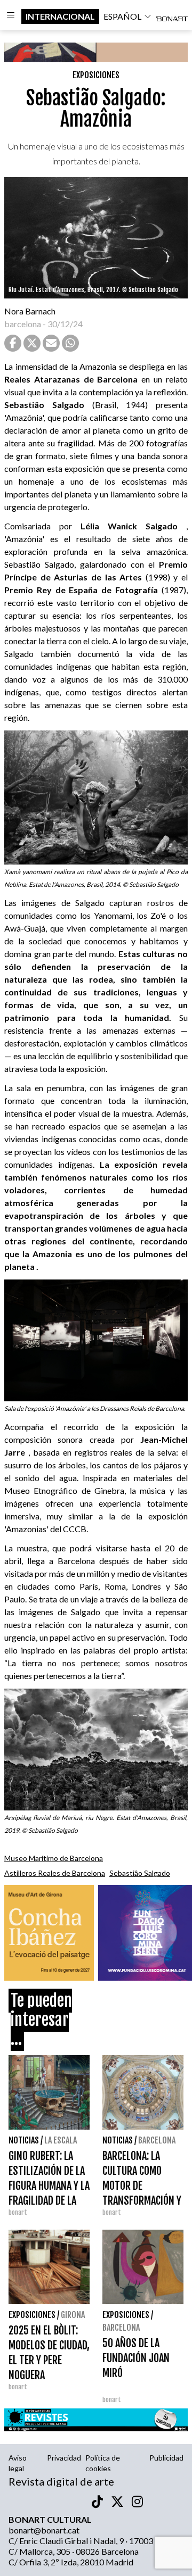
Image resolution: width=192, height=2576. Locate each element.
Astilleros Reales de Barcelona (55, 1873)
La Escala (61, 2140)
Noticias (24, 2140)
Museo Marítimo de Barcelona (54, 1858)
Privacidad (64, 2458)
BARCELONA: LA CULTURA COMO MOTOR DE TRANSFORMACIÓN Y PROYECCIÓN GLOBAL (142, 2186)
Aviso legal (18, 2463)
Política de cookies (103, 2463)
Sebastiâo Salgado (140, 1873)
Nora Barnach (30, 311)
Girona (73, 2315)
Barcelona (157, 2140)
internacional (60, 16)
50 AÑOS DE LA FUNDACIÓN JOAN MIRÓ (136, 2358)
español (122, 16)
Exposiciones (96, 75)
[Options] (11, 16)
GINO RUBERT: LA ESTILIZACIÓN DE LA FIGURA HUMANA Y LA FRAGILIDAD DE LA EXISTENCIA (49, 2186)
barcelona (23, 324)
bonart (18, 2212)
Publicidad (166, 2458)
